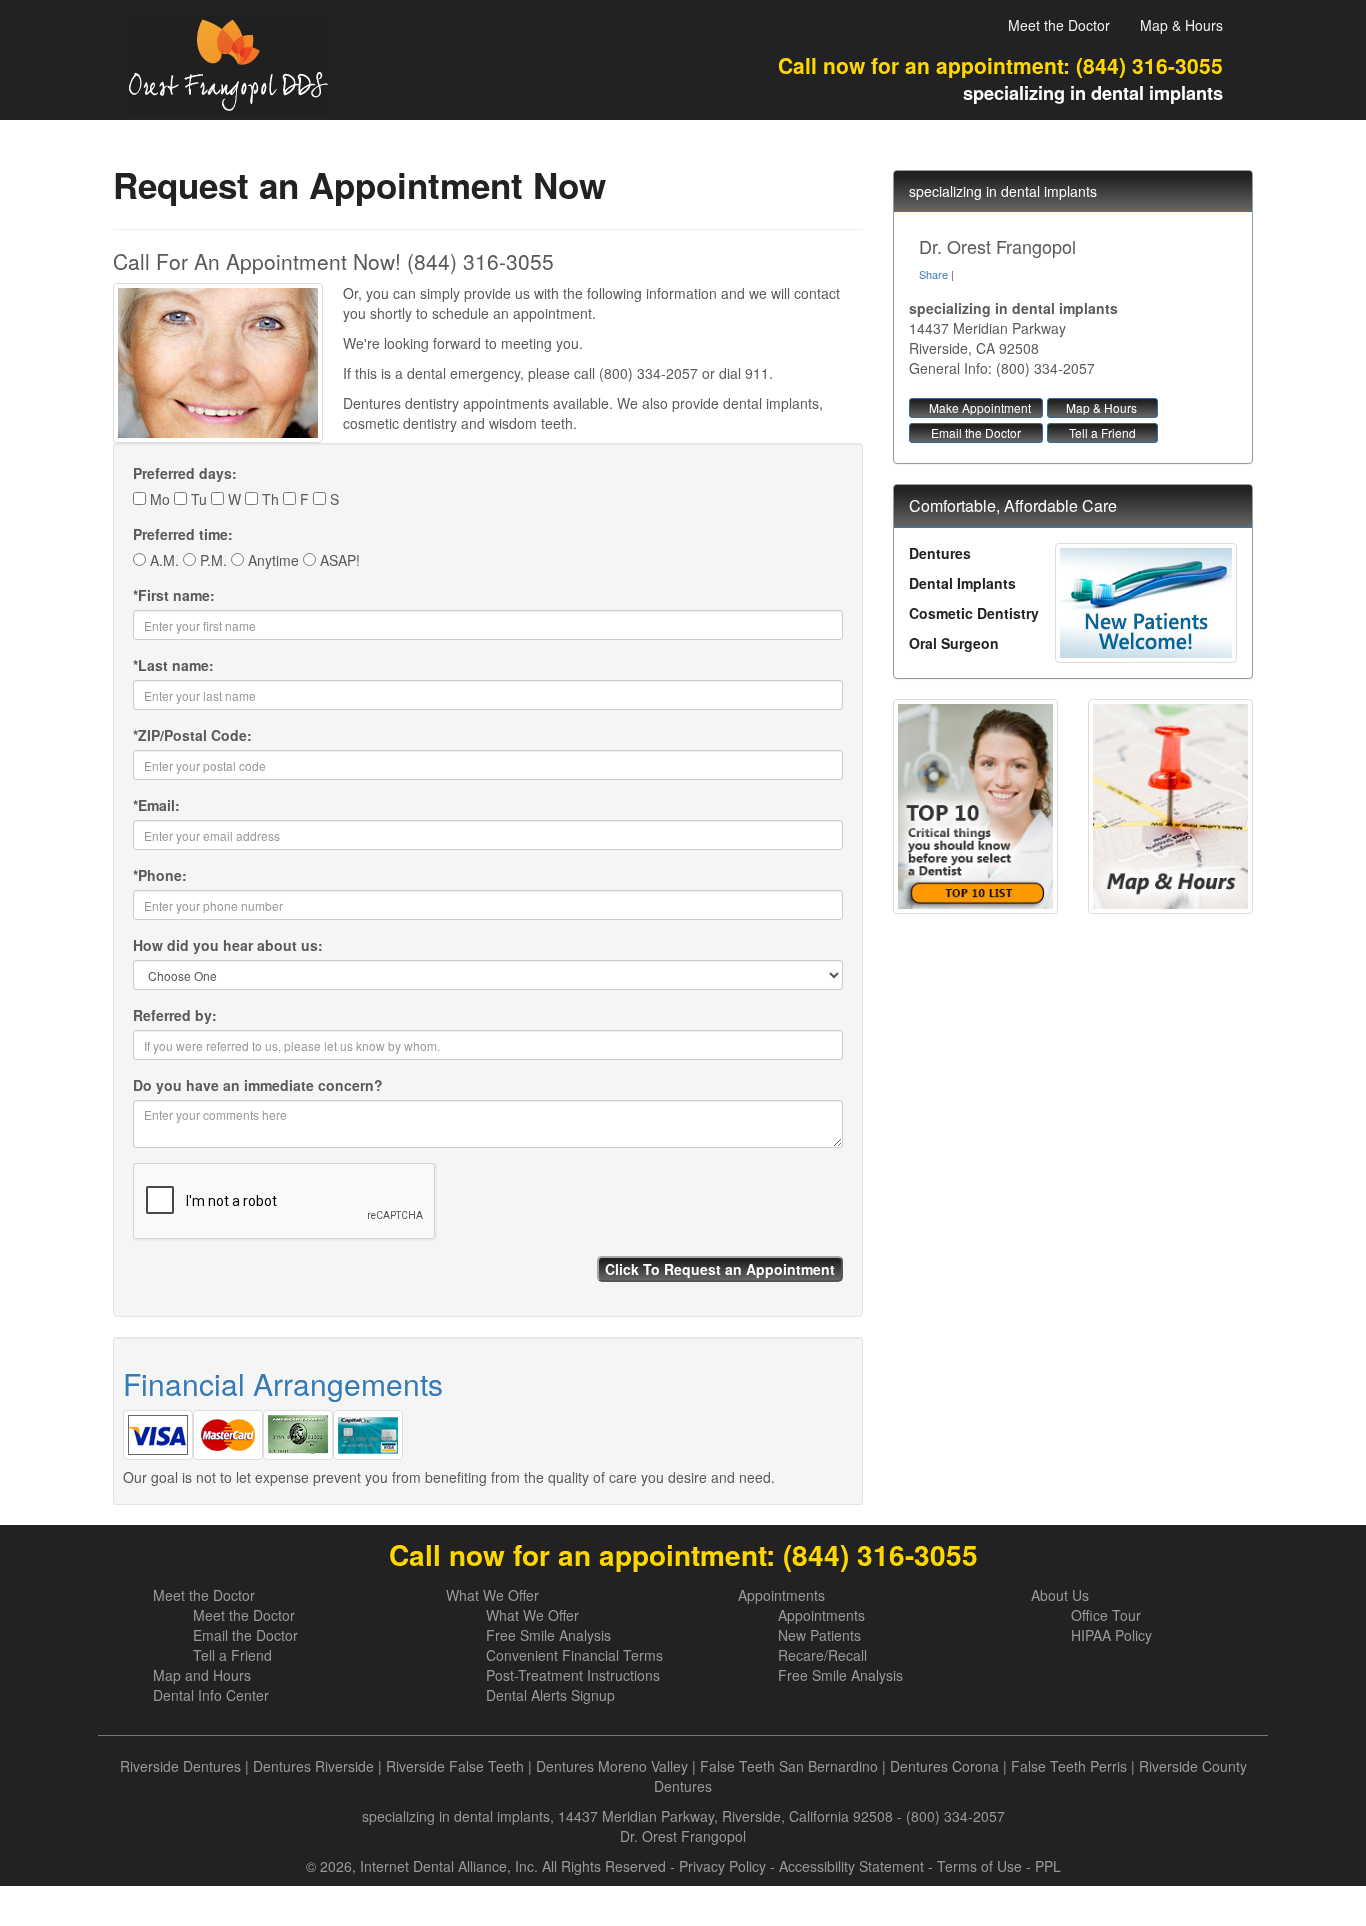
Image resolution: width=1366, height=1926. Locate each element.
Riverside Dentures (180, 1766)
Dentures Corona (944, 1766)
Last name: (173, 665)
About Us (1060, 1595)
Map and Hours (202, 1675)
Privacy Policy (722, 1866)
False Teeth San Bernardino (789, 1766)
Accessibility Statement (851, 1866)
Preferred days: (185, 473)
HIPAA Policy (1111, 1635)
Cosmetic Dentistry (974, 613)
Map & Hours (1181, 25)
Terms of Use (979, 1866)
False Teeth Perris (1069, 1766)
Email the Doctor (976, 432)
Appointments (781, 1595)
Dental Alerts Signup (550, 1695)
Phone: (160, 875)
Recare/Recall (822, 1655)
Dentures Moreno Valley (612, 1766)
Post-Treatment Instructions (573, 1675)
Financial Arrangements (283, 1383)
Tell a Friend (1102, 432)
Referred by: (175, 1015)
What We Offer (492, 1595)
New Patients (819, 1635)
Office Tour (1106, 1615)
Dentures (940, 553)
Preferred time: (183, 534)
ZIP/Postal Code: (192, 735)
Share (933, 274)
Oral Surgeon (954, 643)
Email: (156, 805)
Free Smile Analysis (548, 1635)
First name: (174, 595)
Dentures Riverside (313, 1766)
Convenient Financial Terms (574, 1655)
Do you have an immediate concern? (258, 1085)
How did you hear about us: (228, 945)
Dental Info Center (211, 1695)
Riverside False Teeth (455, 1766)
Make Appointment (980, 407)
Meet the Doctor (1059, 25)
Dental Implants (962, 583)
